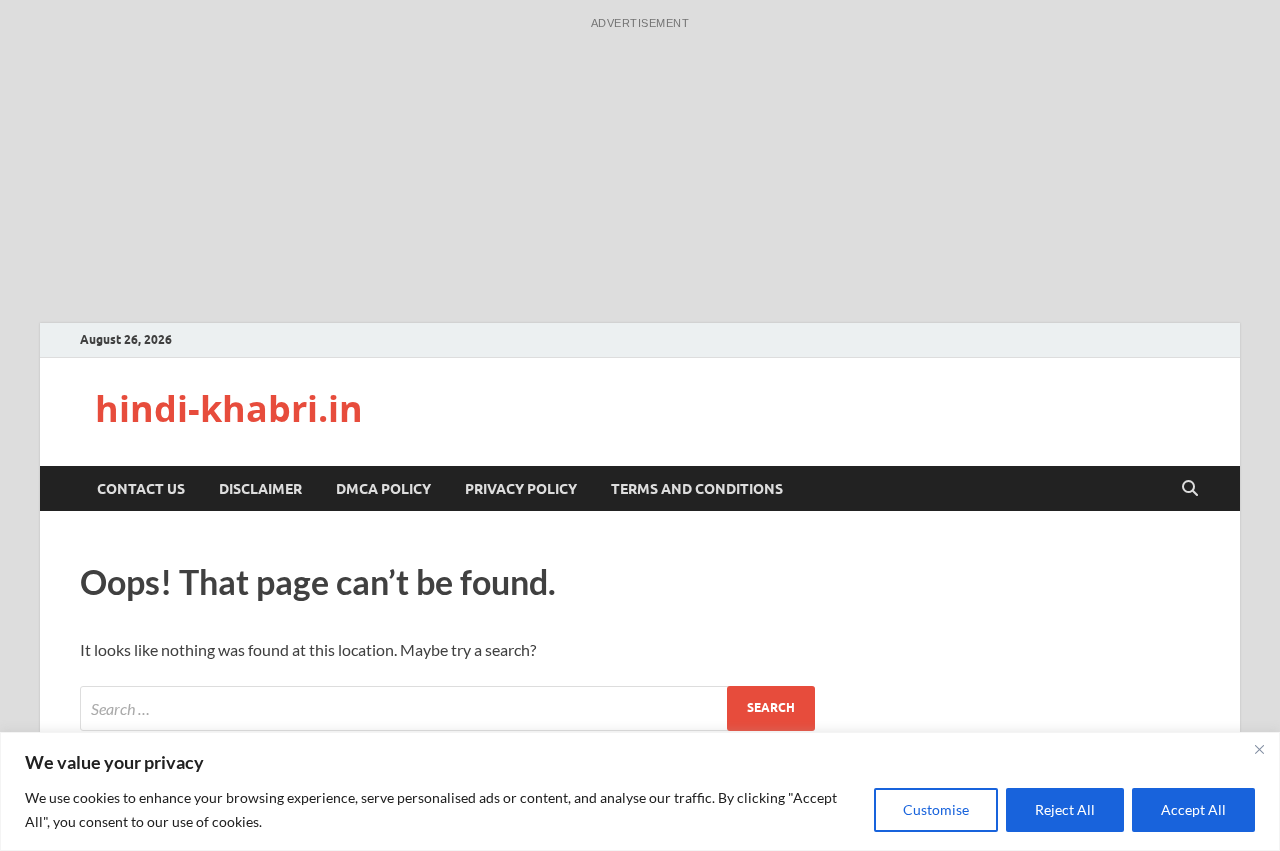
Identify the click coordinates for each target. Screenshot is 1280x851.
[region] (640, 791)
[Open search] (1190, 489)
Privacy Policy (521, 489)
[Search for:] (447, 708)
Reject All (1065, 809)
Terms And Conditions (697, 489)
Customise (936, 809)
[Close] (1259, 749)
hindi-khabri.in (229, 408)
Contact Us (141, 489)
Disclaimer (260, 489)
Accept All (1193, 809)
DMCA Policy (383, 489)
